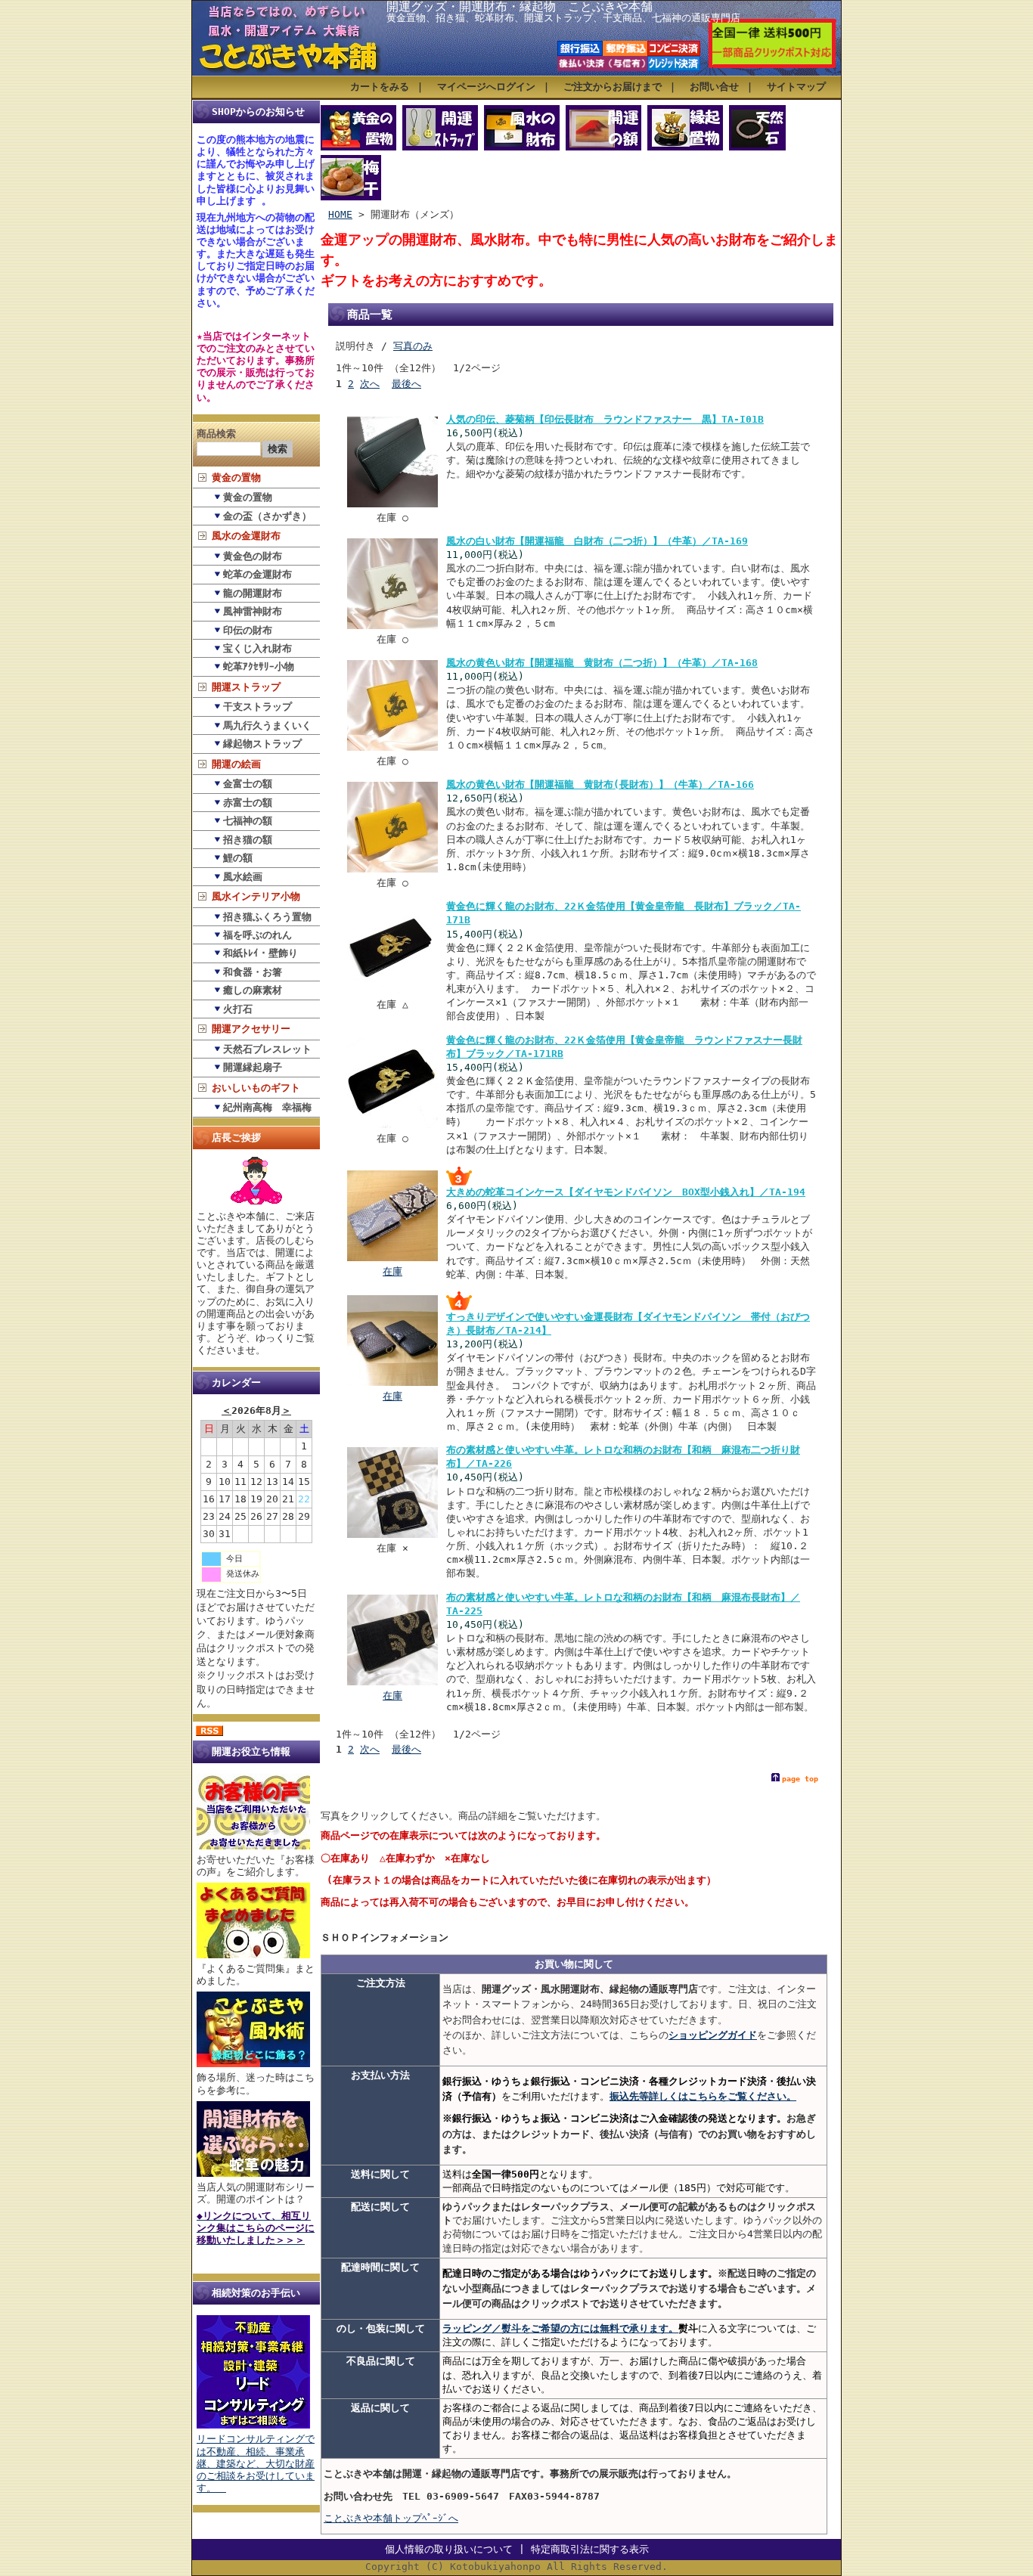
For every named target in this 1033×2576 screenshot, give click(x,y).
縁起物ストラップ (262, 744)
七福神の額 (248, 821)
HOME (340, 214)
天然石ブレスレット (267, 1049)
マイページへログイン (486, 87)
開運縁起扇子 (253, 1067)
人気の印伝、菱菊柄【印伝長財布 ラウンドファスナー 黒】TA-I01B (605, 419)
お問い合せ (714, 87)
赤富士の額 (248, 803)
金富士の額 (248, 784)
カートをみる (380, 87)
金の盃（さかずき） (267, 516)
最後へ (406, 384)
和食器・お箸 (253, 972)
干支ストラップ (257, 707)
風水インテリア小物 (256, 896)
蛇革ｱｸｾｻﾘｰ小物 (259, 666)
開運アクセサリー (251, 1029)
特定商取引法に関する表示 (590, 2549)
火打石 (238, 1009)
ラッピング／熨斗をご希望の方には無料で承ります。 (560, 2328)
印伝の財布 (248, 630)
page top (800, 1779)
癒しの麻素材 (253, 990)
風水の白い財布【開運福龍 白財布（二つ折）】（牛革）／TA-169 (597, 541)
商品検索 (216, 434)
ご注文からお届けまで (613, 87)
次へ (370, 384)
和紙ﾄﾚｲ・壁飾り (261, 953)
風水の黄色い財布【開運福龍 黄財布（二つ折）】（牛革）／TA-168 (602, 663)
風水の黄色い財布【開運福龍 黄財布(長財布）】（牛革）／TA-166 (600, 784)
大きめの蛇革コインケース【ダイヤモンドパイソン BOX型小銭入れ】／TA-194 (626, 1192)
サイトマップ (796, 87)
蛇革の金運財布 (257, 574)
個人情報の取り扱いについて (449, 2549)
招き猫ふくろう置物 (267, 917)
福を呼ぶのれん (257, 935)
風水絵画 (243, 877)
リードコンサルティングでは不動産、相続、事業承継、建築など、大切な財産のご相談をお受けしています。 (256, 2463)
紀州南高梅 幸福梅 (267, 1107)
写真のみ (413, 346)
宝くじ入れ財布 (257, 648)
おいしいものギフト (256, 1088)
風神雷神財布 (253, 611)
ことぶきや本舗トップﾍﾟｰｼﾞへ (391, 2518)
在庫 (392, 1271)
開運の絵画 (236, 764)
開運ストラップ (246, 687)
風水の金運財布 (246, 536)
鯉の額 (238, 858)
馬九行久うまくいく (267, 725)
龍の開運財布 (253, 593)
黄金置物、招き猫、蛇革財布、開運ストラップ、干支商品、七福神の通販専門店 (563, 18)
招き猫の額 (248, 840)
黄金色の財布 (253, 556)
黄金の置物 (236, 477)
